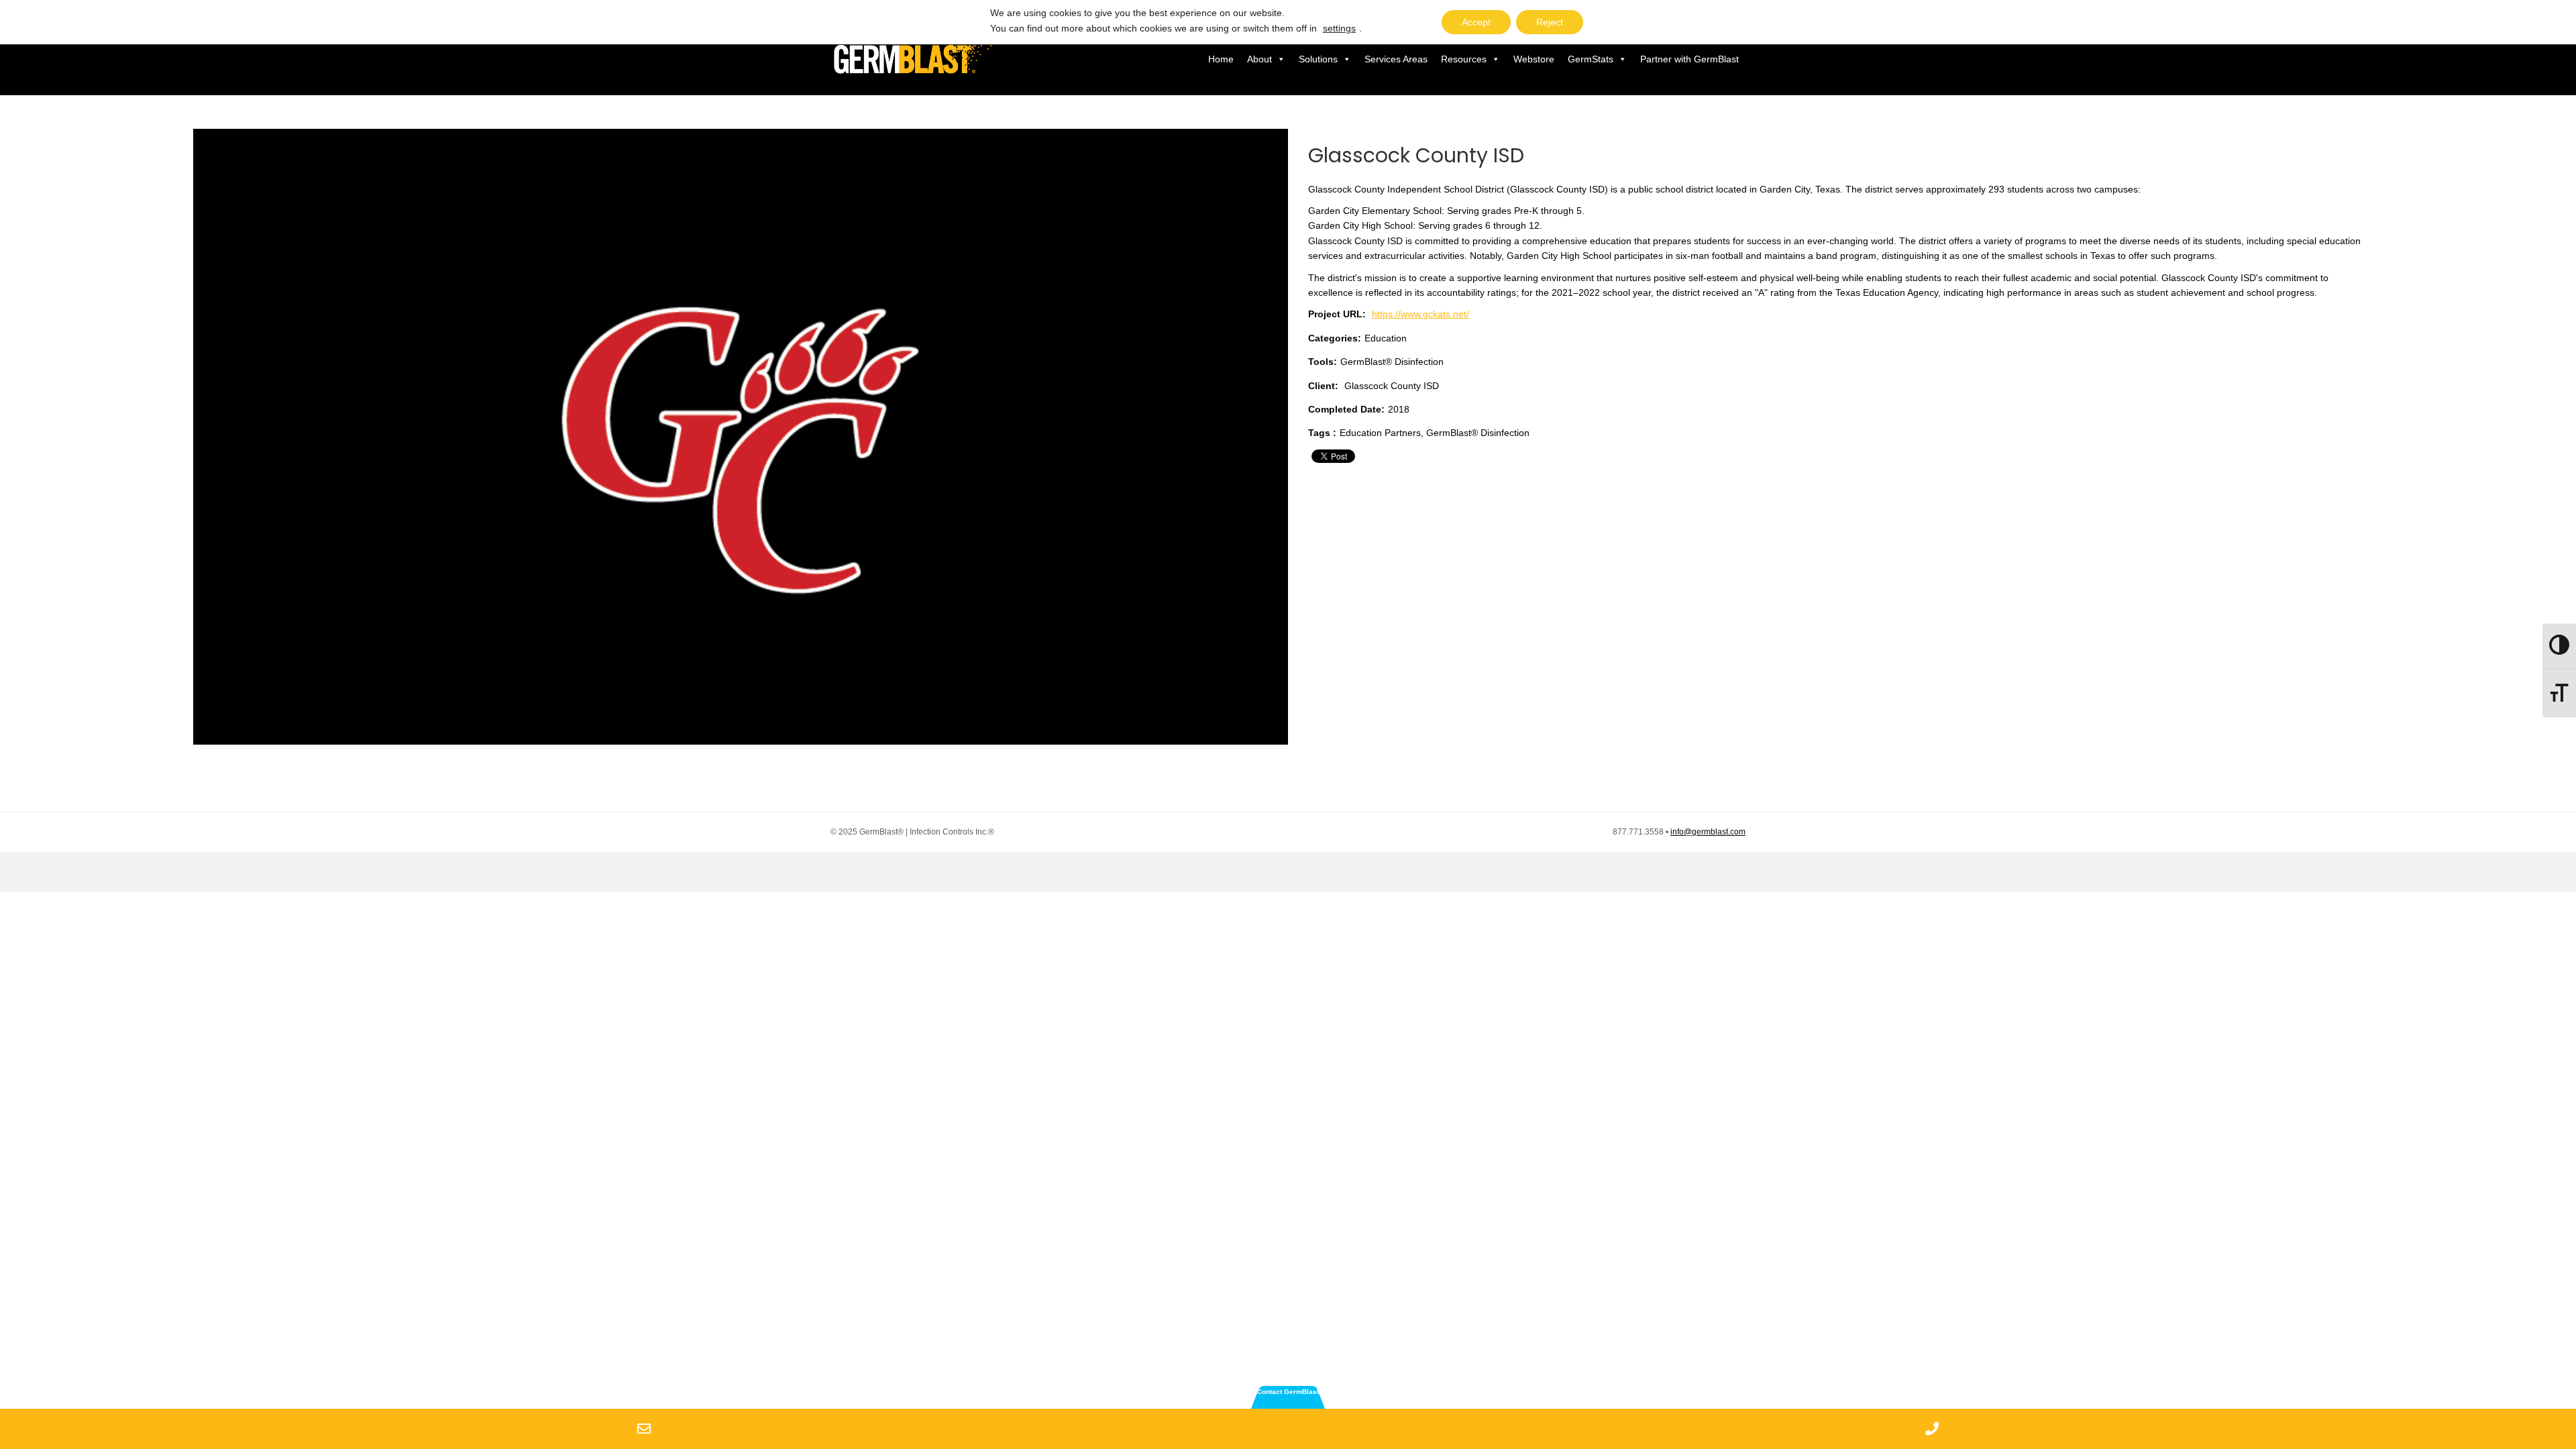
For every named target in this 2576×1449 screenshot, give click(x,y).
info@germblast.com (1708, 832)
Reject (1550, 22)
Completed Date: (1346, 409)
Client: (1323, 386)
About (1259, 59)
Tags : (1322, 433)
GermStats (1591, 59)
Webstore (1534, 59)
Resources (1464, 59)
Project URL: (1337, 314)
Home (1221, 59)
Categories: (1335, 338)
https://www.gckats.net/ (1420, 314)
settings (1339, 28)
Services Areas (1396, 59)
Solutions (1318, 59)
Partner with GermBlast (1689, 59)
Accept (1476, 22)
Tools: (1323, 362)
